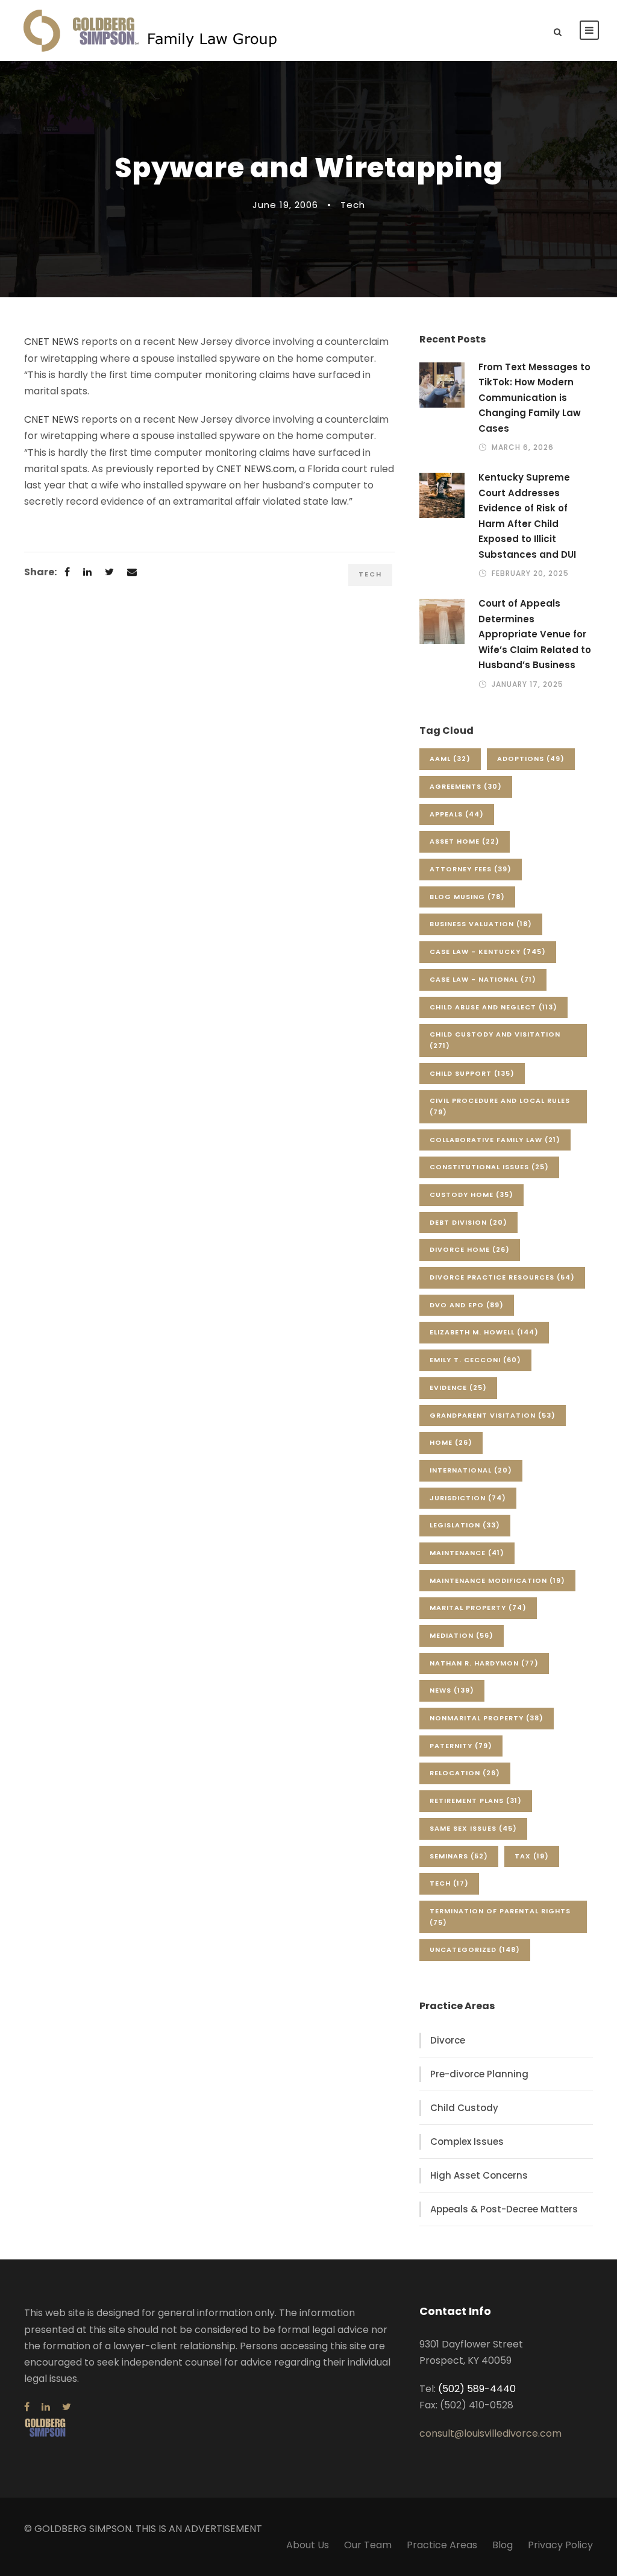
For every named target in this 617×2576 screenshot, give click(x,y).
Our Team (368, 2545)
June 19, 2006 (285, 205)
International (471, 1470)
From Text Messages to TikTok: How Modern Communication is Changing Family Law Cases (534, 398)
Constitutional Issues (489, 1167)
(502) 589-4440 (477, 2389)
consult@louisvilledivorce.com (490, 2433)
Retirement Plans (476, 1801)
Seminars (459, 1856)
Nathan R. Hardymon (484, 1663)
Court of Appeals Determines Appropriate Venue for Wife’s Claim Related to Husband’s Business (535, 634)
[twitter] (67, 2407)
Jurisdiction (468, 1498)
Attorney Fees (471, 869)
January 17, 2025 (528, 684)
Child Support (472, 1073)
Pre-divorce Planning (479, 2074)
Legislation (465, 1525)
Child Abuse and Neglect (493, 1007)
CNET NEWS (52, 342)
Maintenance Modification (497, 1580)
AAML (450, 759)
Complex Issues (467, 2142)
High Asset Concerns (479, 2175)
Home (451, 1442)
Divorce (448, 2040)
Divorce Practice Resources (502, 1277)
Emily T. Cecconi (475, 1360)
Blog (503, 2545)
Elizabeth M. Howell (484, 1332)
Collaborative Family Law (495, 1140)
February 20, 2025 (530, 573)
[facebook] (27, 2407)
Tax (532, 1856)
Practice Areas (442, 2545)
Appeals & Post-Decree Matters (504, 2209)
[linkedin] (46, 2407)
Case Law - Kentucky (488, 952)
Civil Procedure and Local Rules (500, 1106)
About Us (308, 2545)
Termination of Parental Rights (500, 1917)
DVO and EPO (467, 1305)
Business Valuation (481, 924)
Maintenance (467, 1553)
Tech (353, 205)
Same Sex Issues (473, 1828)
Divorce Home (470, 1249)
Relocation (465, 1773)
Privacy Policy (560, 2545)
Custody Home (471, 1195)
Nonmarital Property (487, 1718)
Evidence (458, 1387)
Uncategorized (475, 1949)
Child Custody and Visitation (495, 1040)
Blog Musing (467, 897)
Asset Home (465, 841)
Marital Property (478, 1608)
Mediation (462, 1635)
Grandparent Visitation (493, 1415)
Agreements (466, 786)
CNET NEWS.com (255, 469)
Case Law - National (483, 979)
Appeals (457, 814)
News (452, 1690)
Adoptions (531, 759)
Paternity (461, 1746)
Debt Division (468, 1222)
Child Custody (464, 2108)
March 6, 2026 (523, 447)
